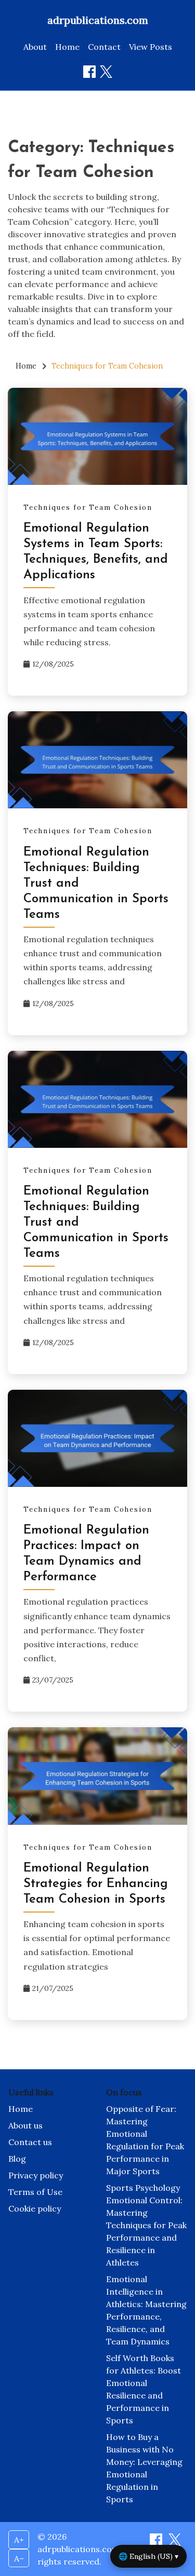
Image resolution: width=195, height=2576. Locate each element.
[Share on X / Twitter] (106, 72)
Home (67, 47)
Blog (17, 2159)
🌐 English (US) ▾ (148, 2556)
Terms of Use (35, 2192)
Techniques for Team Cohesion (88, 507)
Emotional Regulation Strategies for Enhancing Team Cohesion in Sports (96, 1884)
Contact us (30, 2142)
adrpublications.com (98, 20)
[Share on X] (175, 2543)
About (35, 47)
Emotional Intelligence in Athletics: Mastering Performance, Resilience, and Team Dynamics (146, 2310)
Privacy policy (36, 2175)
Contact (104, 47)
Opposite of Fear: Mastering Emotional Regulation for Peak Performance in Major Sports (145, 2140)
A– (19, 2558)
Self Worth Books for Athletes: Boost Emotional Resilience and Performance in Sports (144, 2389)
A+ (19, 2540)
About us (25, 2125)
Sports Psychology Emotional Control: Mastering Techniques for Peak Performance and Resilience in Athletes (146, 2225)
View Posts (151, 47)
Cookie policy (35, 2208)
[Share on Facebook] (89, 72)
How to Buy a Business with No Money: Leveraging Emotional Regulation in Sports (144, 2468)
